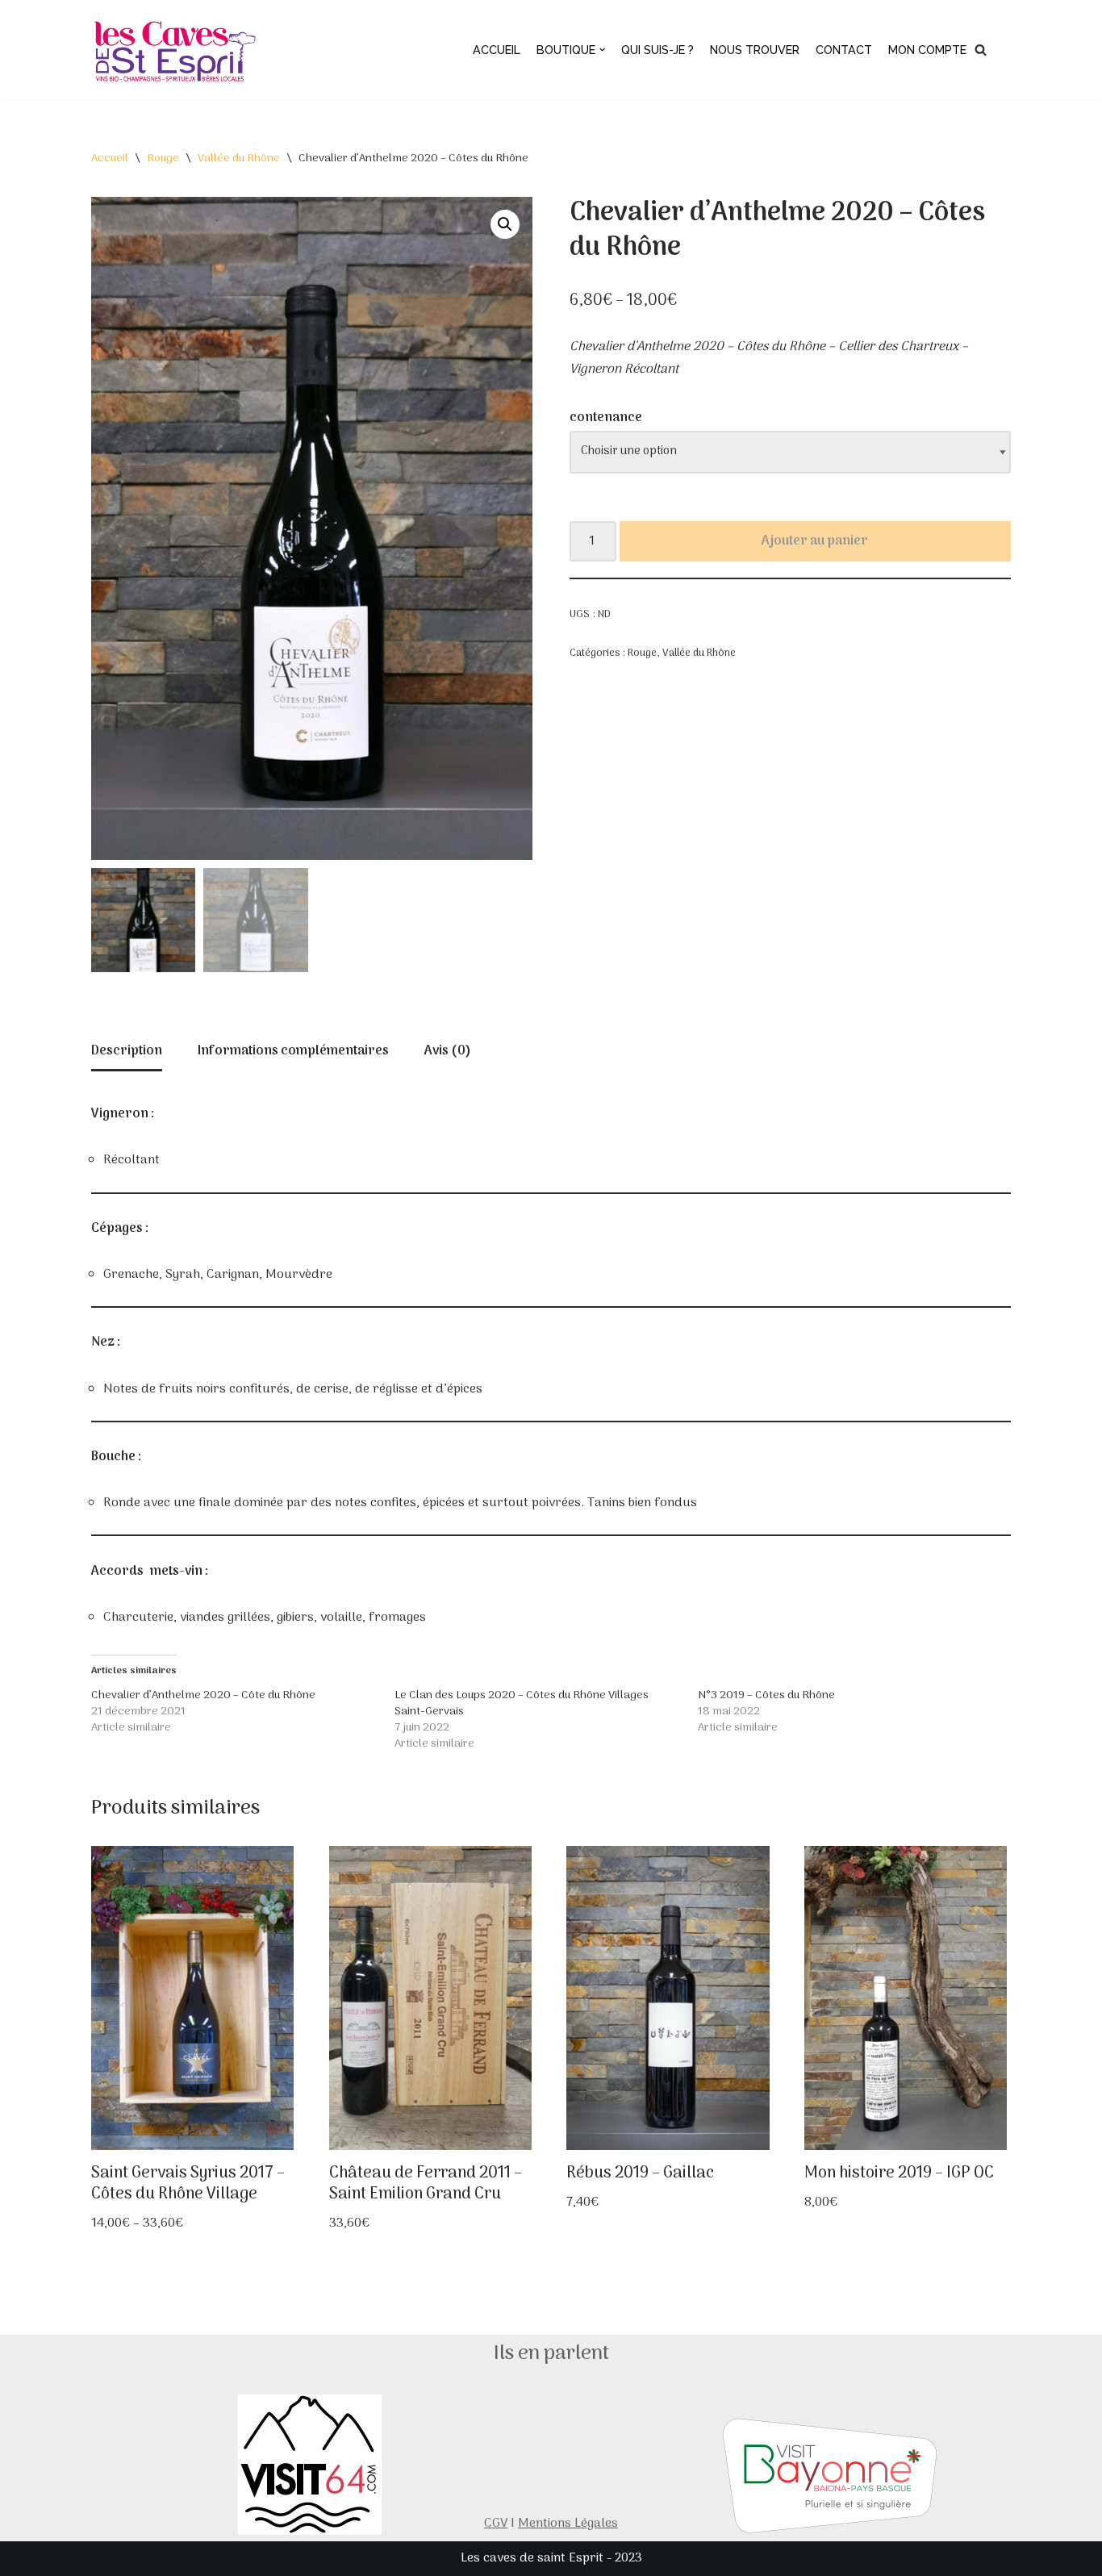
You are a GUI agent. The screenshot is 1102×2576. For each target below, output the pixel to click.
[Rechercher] (981, 50)
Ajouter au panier (815, 541)
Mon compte (927, 50)
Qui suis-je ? (657, 50)
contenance (606, 418)
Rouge (163, 159)
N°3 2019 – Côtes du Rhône (766, 1695)
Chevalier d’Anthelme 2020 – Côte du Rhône (203, 1695)
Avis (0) (448, 1051)
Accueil (497, 50)
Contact (844, 50)
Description (127, 1051)
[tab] (127, 1053)
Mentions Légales (568, 2524)
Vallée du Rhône (239, 159)
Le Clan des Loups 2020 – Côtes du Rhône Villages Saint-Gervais (522, 1703)
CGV (496, 2524)
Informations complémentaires (293, 1051)
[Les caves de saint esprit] (177, 50)
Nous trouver (755, 50)
